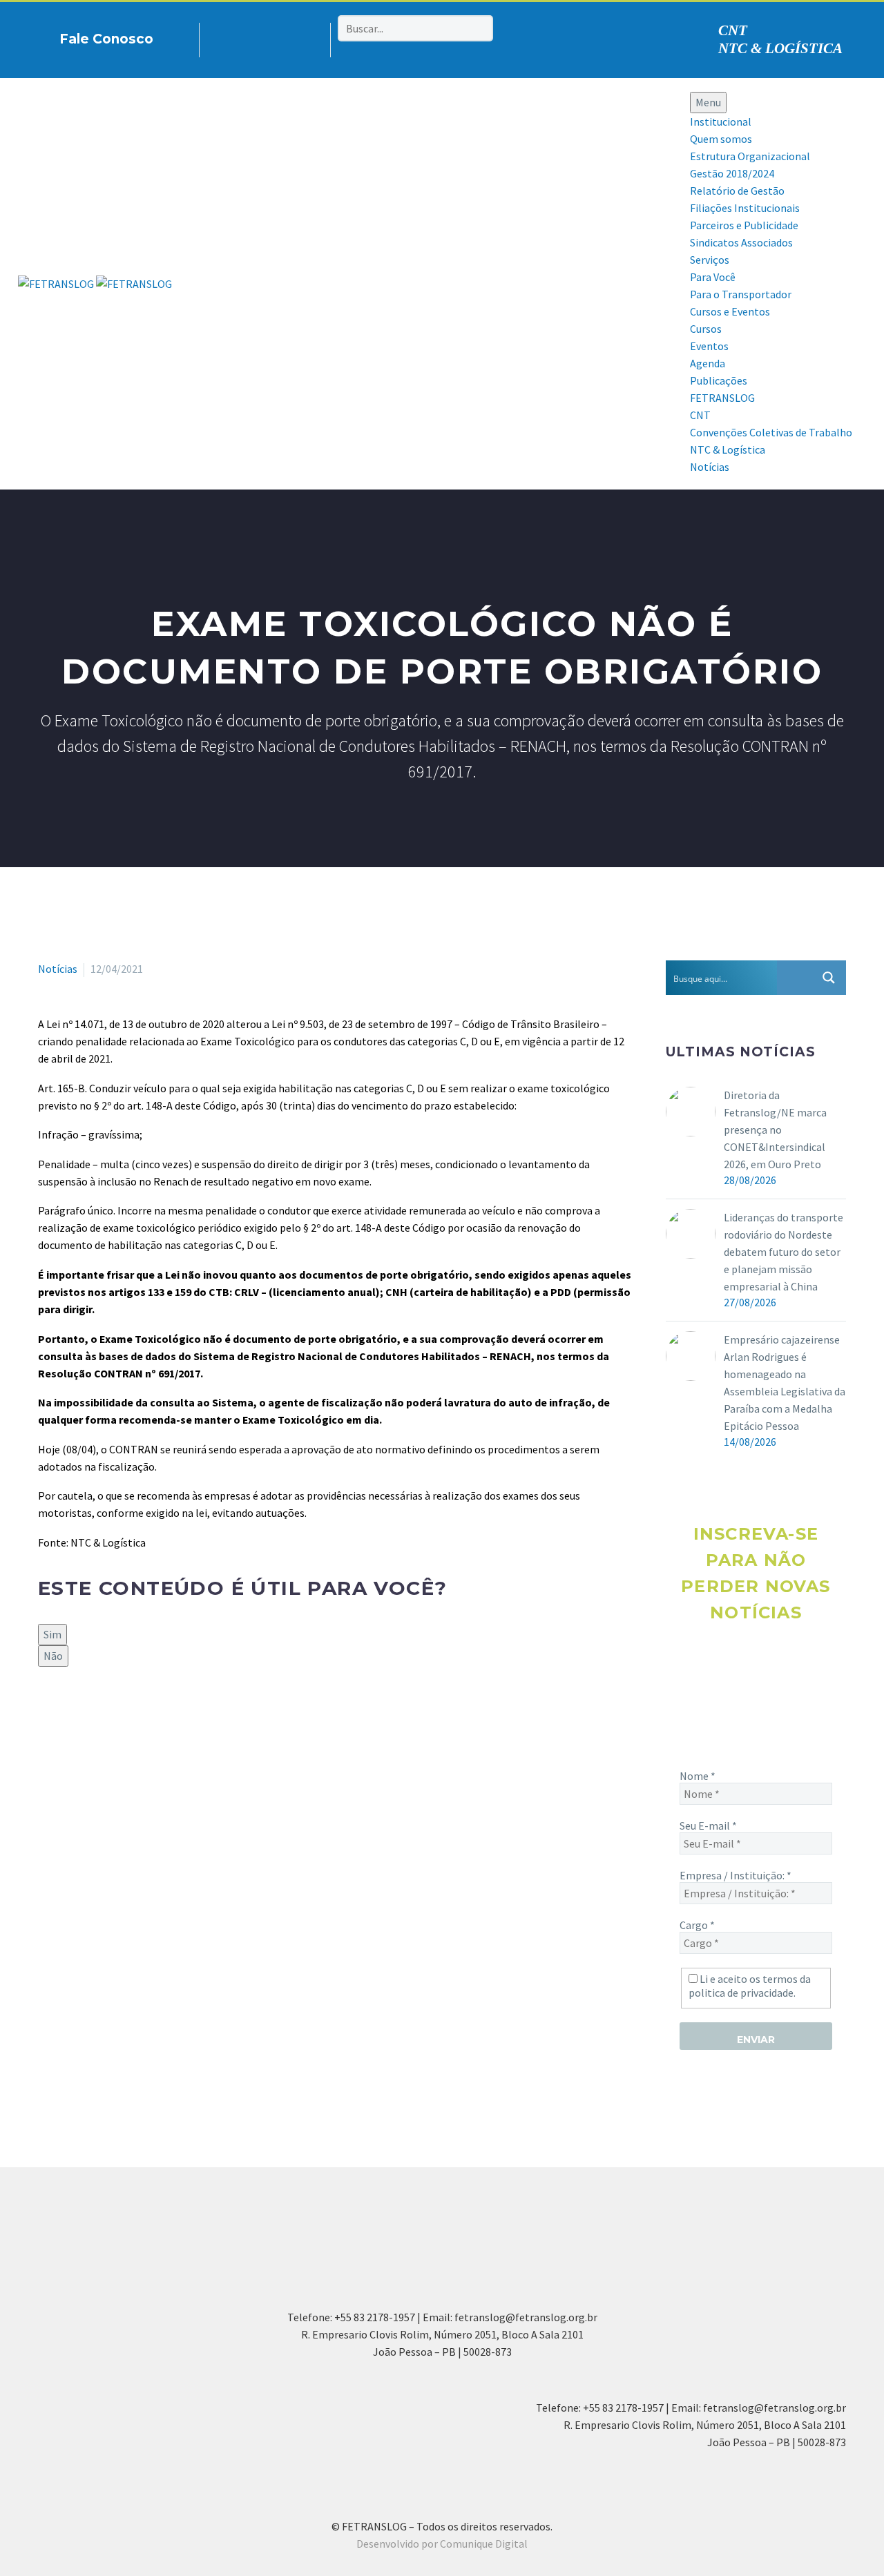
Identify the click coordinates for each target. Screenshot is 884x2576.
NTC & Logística (728, 449)
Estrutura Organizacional (750, 156)
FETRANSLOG (722, 398)
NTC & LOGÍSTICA (780, 48)
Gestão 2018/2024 (732, 173)
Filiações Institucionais (745, 208)
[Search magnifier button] (829, 978)
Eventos (709, 346)
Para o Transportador (741, 294)
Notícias (710, 467)
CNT (733, 30)
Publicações (719, 380)
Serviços (710, 260)
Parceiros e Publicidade (744, 225)
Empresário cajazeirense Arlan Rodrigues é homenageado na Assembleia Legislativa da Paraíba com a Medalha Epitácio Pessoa (785, 1383)
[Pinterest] (274, 37)
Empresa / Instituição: (736, 1875)
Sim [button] (52, 1634)
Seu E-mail (708, 1826)
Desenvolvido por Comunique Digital (442, 2544)
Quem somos (721, 139)
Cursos (706, 329)
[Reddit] (147, 1714)
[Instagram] (253, 37)
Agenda (708, 363)
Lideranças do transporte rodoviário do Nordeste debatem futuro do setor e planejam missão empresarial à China (784, 1252)
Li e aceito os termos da (750, 1986)
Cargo (697, 1925)
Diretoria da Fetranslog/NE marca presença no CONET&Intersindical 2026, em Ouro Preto (775, 1130)
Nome (698, 1776)
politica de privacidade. (742, 1993)
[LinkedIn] (127, 1714)
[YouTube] (296, 37)
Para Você (713, 277)
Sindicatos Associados (741, 242)
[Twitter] (67, 1714)
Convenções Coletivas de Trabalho (771, 432)
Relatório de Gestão (737, 191)
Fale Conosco (106, 39)
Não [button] (53, 1656)
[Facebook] (231, 37)
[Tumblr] (107, 1714)
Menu (708, 102)
